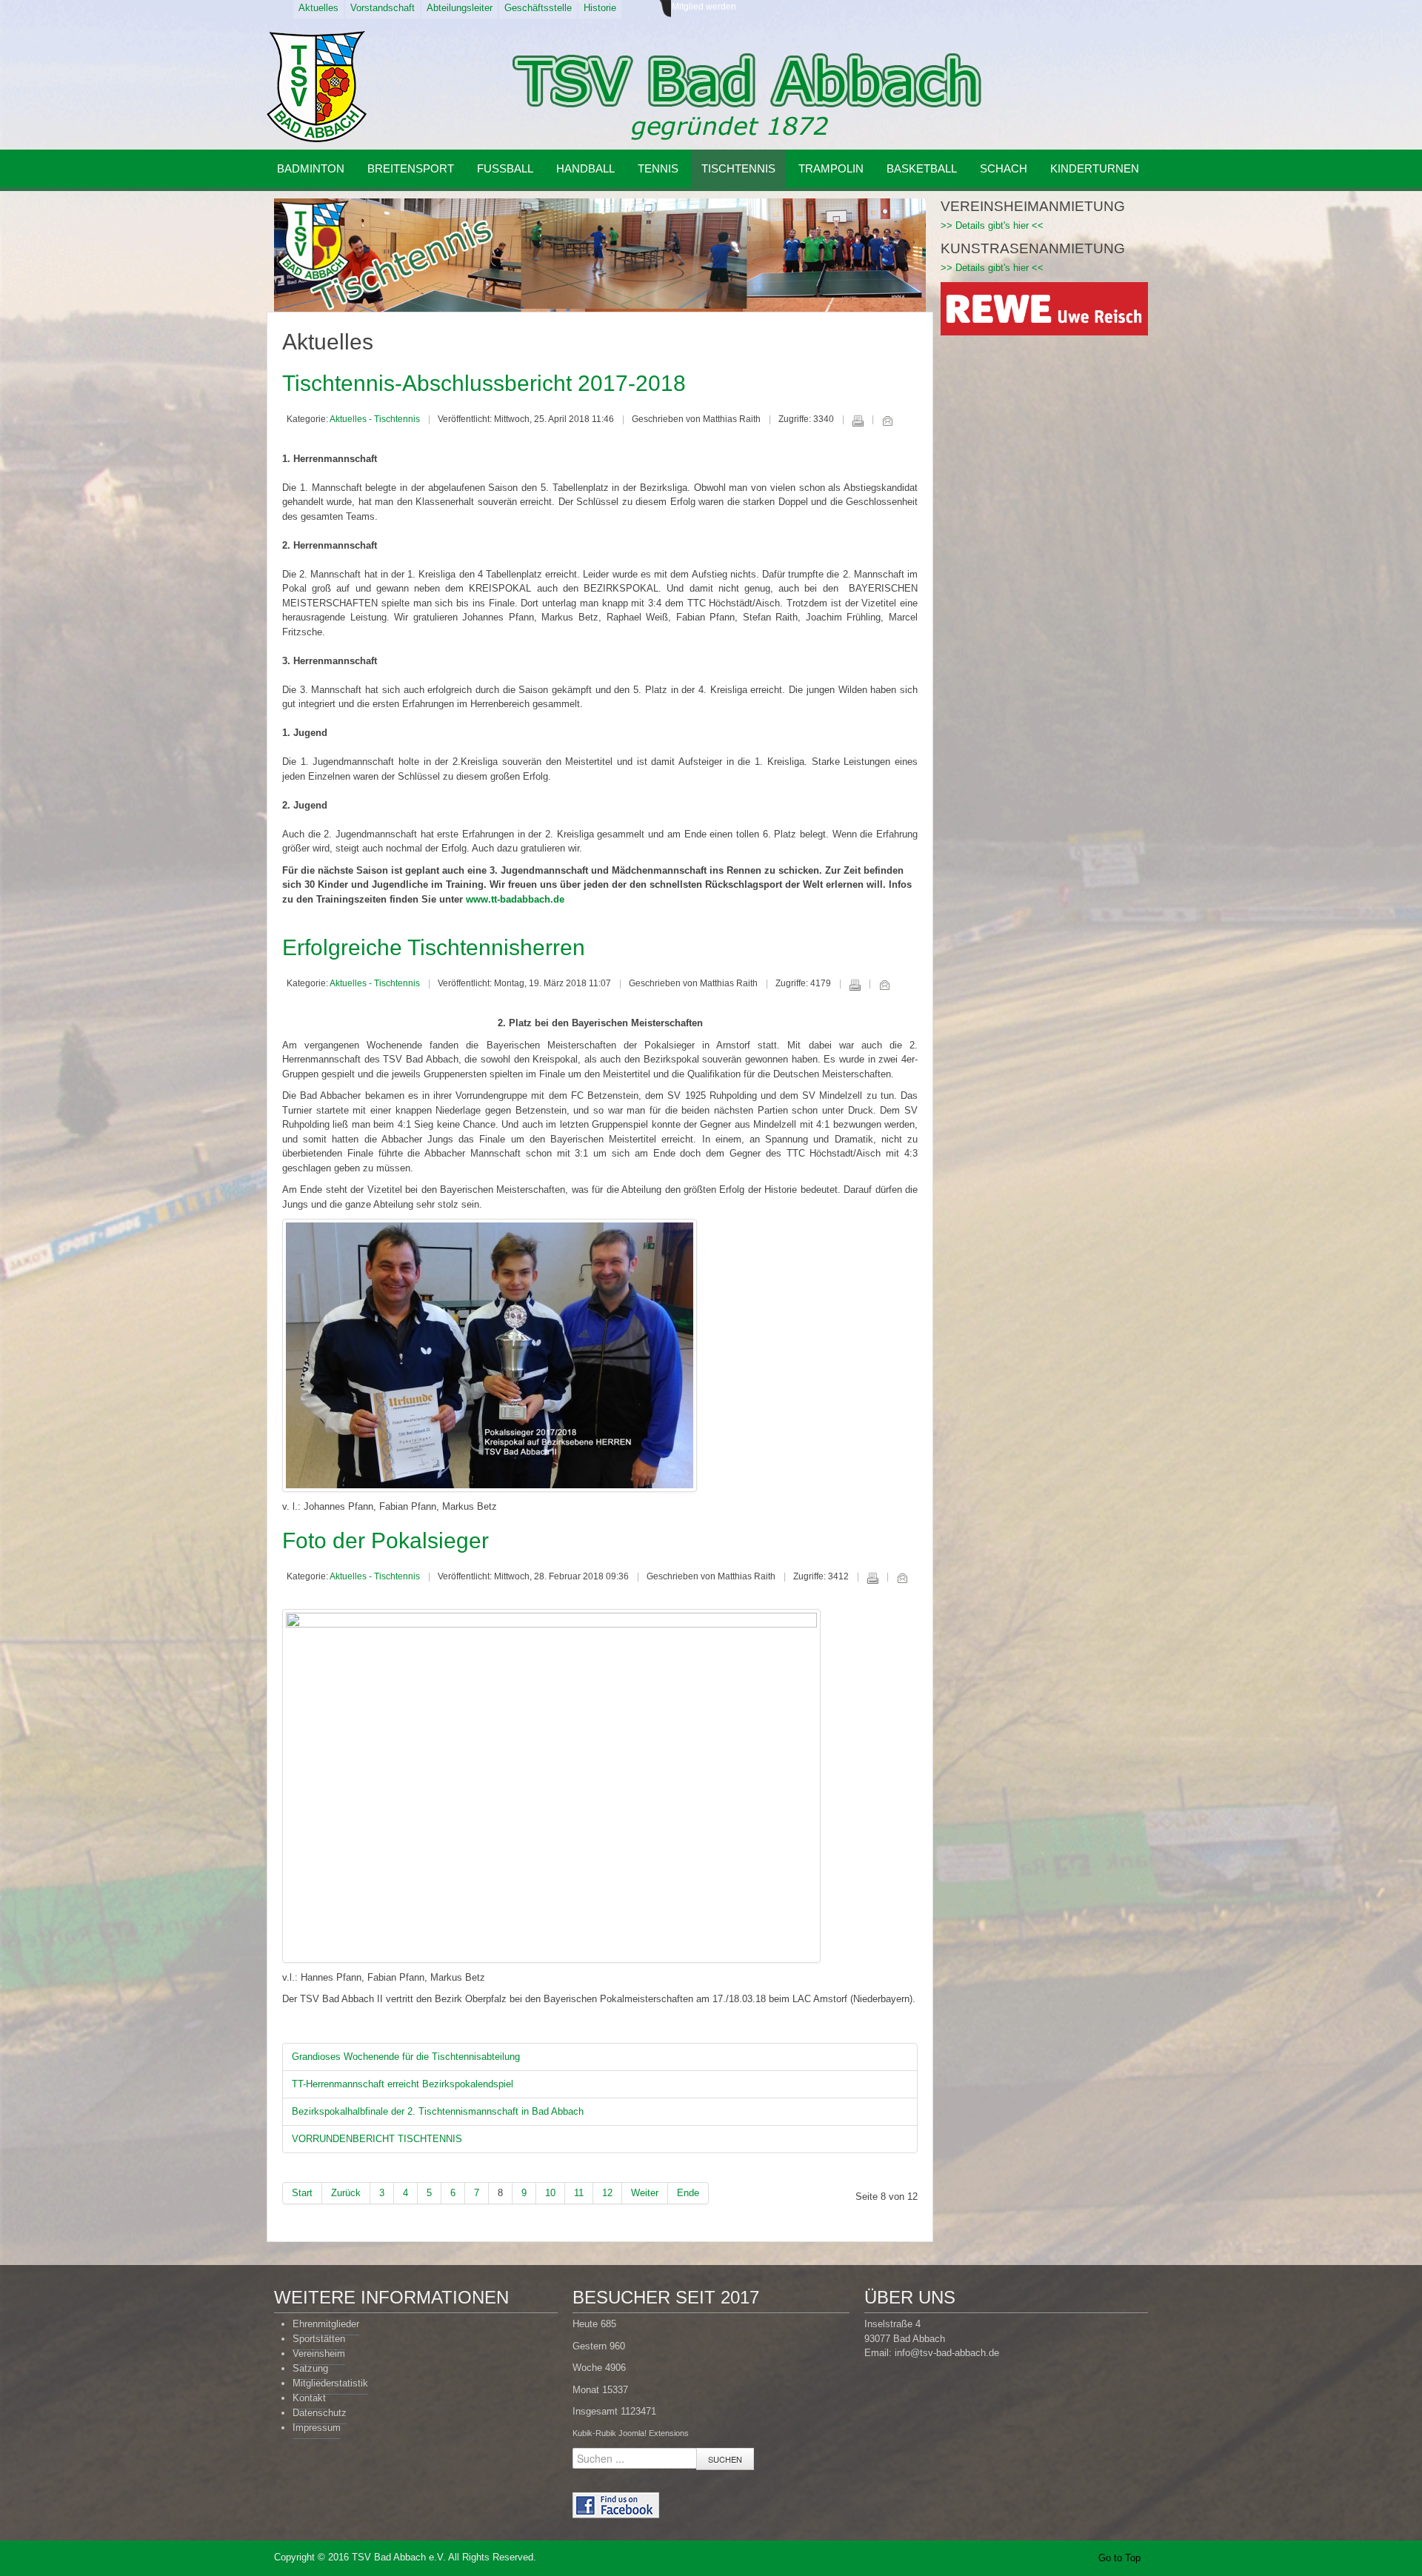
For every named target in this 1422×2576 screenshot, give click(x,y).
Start (302, 2193)
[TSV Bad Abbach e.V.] (317, 87)
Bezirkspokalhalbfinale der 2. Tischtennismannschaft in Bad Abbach (438, 2111)
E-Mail (887, 421)
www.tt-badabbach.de (515, 899)
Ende (688, 2193)
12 (607, 2193)
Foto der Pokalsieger (385, 1540)
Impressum (317, 2428)
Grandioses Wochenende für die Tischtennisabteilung (406, 2057)
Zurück (346, 2193)
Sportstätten (319, 2339)
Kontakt (309, 2398)
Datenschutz (320, 2413)
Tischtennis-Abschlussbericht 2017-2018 (484, 383)
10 (550, 2193)
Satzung (310, 2368)
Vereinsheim (319, 2353)
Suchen (725, 2459)
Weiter (645, 2193)
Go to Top (1119, 2558)
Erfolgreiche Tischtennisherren (434, 947)
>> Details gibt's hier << (992, 225)
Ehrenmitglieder (326, 2324)
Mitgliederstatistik (330, 2383)
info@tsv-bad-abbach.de (947, 2353)
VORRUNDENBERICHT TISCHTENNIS (377, 2139)
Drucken (858, 421)
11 (579, 2193)
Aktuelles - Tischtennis (375, 419)
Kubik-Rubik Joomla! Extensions (631, 2433)
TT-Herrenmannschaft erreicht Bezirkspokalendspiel (403, 2084)
